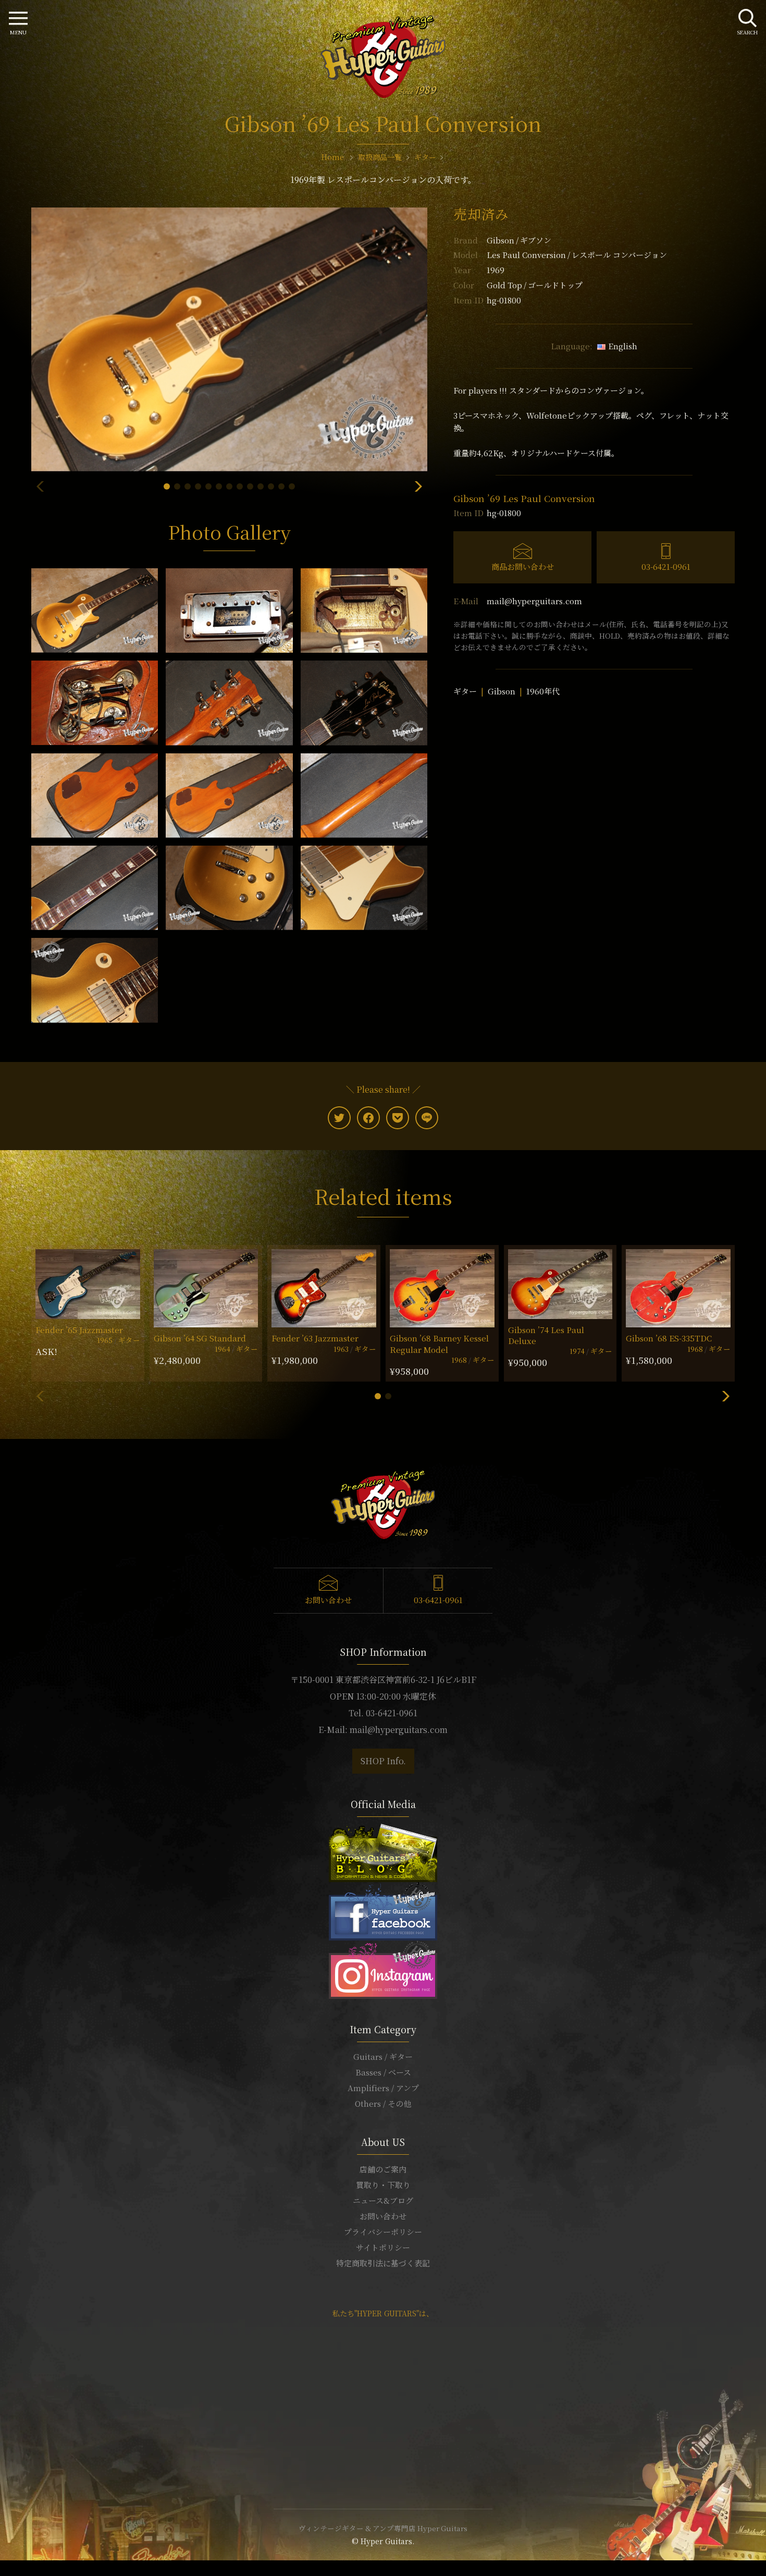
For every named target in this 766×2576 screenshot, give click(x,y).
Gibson (519, 240)
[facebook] (368, 1118)
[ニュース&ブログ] (383, 1852)
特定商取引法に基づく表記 (383, 2263)
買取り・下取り (383, 2185)
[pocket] (398, 1118)
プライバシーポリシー (383, 2232)
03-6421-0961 (666, 566)
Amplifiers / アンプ (383, 2088)
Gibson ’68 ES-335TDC (669, 1338)
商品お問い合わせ (523, 566)
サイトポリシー (383, 2247)
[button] (167, 486)
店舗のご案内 (383, 2169)
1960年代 (543, 691)
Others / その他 (383, 2103)
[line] (427, 1118)
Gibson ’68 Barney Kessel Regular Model (439, 1344)
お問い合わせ (328, 1600)
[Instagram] (383, 1968)
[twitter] (339, 1118)
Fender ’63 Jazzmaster (315, 1338)
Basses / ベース (383, 2072)
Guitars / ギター (383, 2056)
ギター (465, 691)
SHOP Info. (383, 1761)
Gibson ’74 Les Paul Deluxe (546, 1335)
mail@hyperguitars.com (534, 601)
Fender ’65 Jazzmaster (79, 1330)
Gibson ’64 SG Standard (200, 1338)
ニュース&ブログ (383, 2200)
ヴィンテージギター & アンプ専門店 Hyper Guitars (383, 2528)
